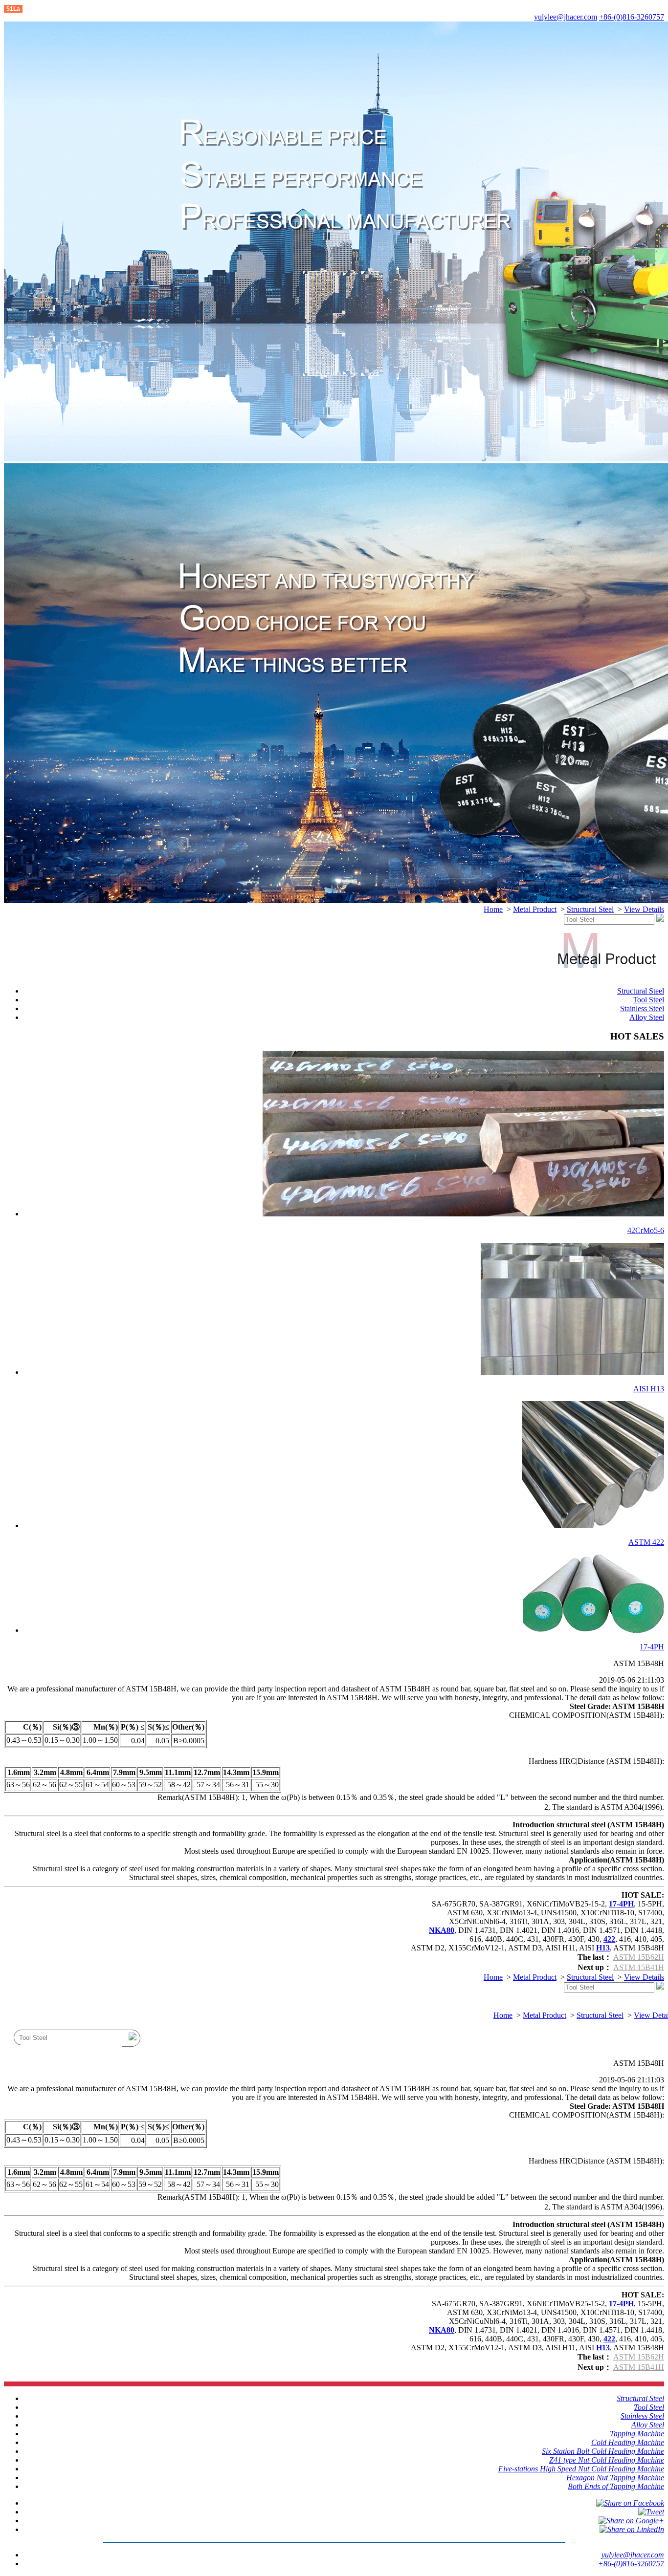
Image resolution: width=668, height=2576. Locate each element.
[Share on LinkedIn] (632, 2529)
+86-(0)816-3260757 (632, 17)
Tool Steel (648, 1000)
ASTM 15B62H (639, 1957)
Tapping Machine (637, 2434)
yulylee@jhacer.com (566, 17)
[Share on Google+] (631, 2521)
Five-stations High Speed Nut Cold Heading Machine (581, 2469)
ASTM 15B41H (639, 1967)
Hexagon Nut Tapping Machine (615, 2478)
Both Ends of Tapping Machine (616, 2486)
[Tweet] (651, 2512)
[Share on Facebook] (630, 2503)
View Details (644, 909)
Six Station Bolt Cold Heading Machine (603, 2451)
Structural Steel (590, 909)
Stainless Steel (642, 1008)
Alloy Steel (647, 1017)
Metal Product (535, 909)
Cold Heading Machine (628, 2442)
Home (493, 909)
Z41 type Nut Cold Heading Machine (607, 2460)
